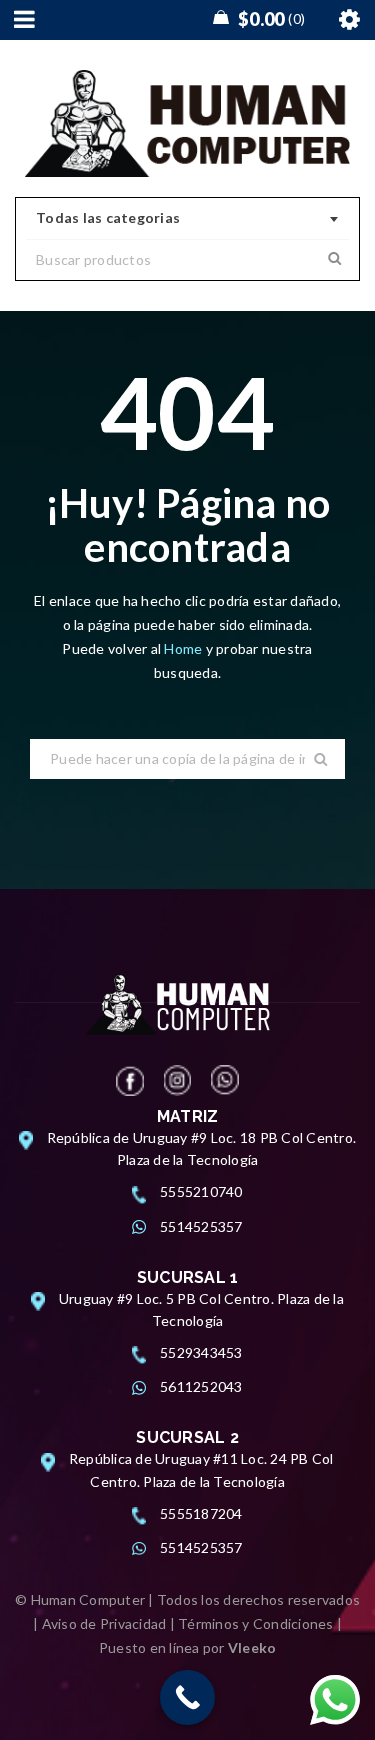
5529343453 (201, 1352)
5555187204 (201, 1513)
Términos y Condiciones (256, 1623)
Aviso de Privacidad (104, 1623)
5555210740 (201, 1191)
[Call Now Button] (187, 1697)
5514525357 (201, 1226)
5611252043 (201, 1386)
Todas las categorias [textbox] (108, 217)
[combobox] (187, 219)
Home (184, 648)
